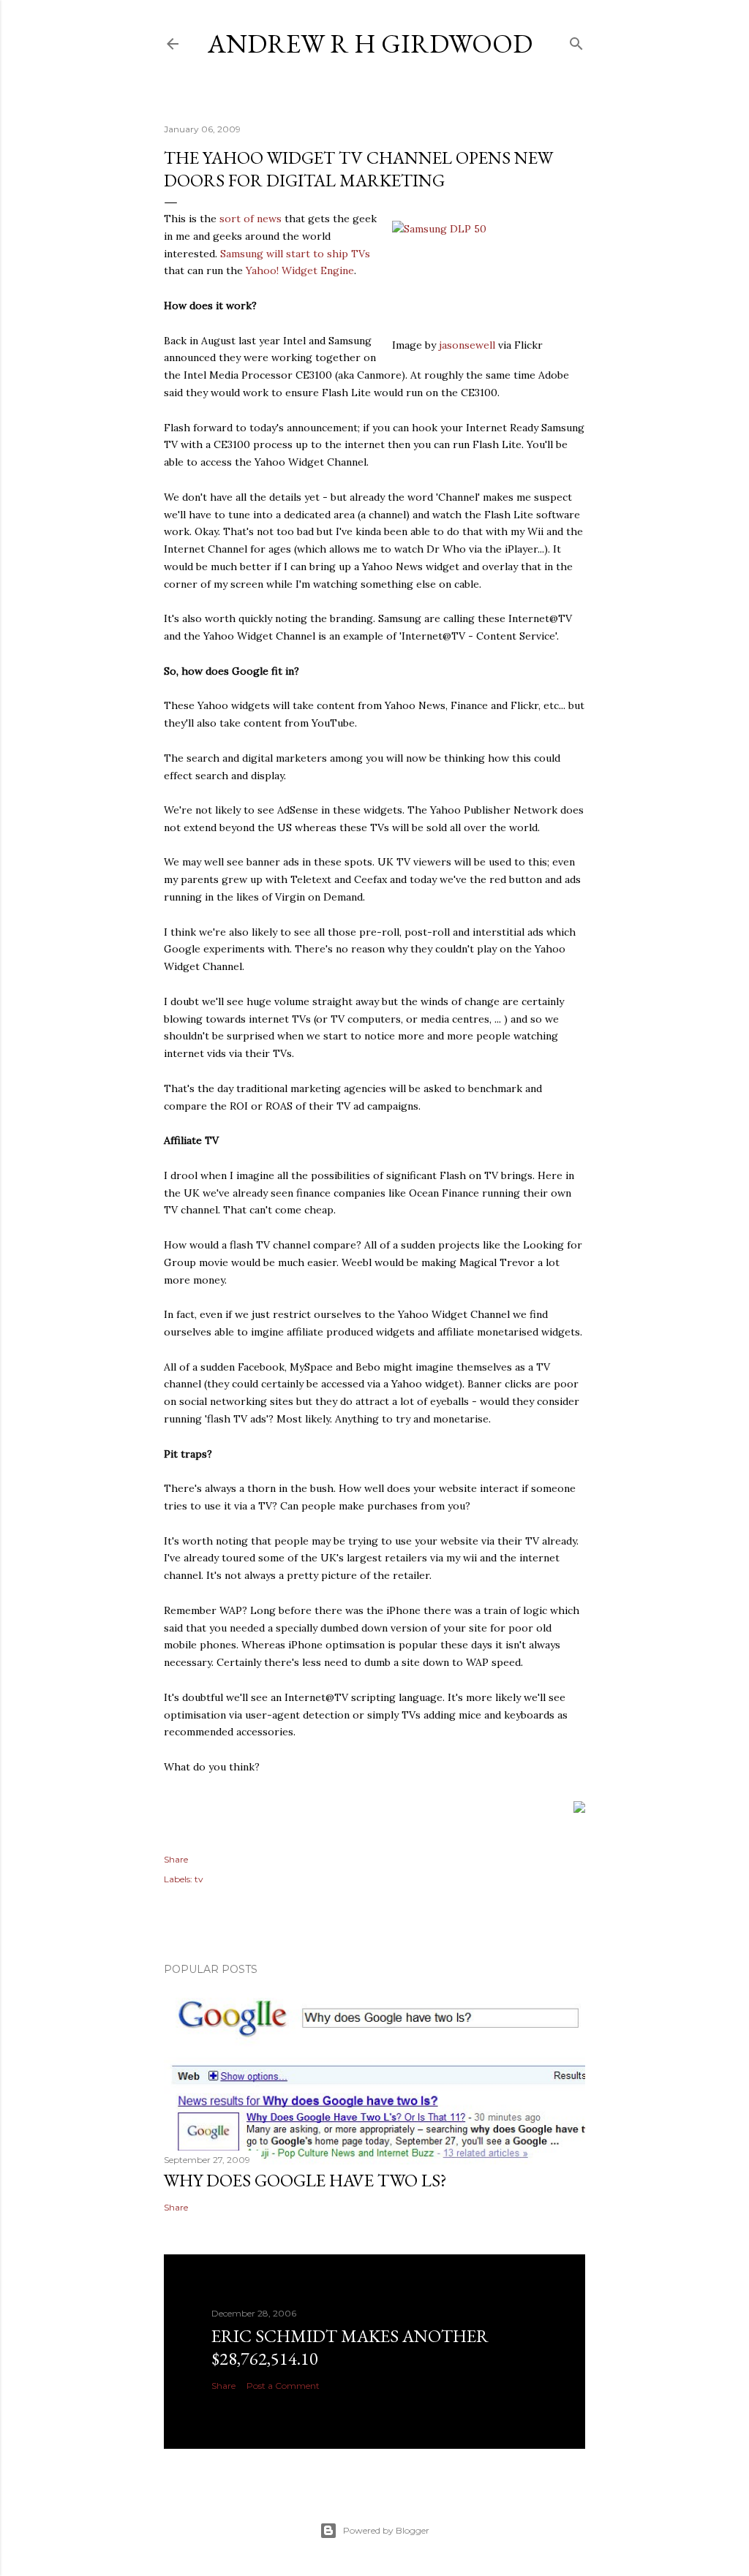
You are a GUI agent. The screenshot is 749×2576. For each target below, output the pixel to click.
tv (199, 1879)
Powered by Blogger (386, 2530)
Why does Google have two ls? (305, 2180)
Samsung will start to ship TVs (295, 254)
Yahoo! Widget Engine (300, 270)
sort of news (251, 219)
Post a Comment (283, 2386)
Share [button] (176, 1859)
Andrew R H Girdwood (370, 43)
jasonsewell (467, 345)
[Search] (576, 41)
